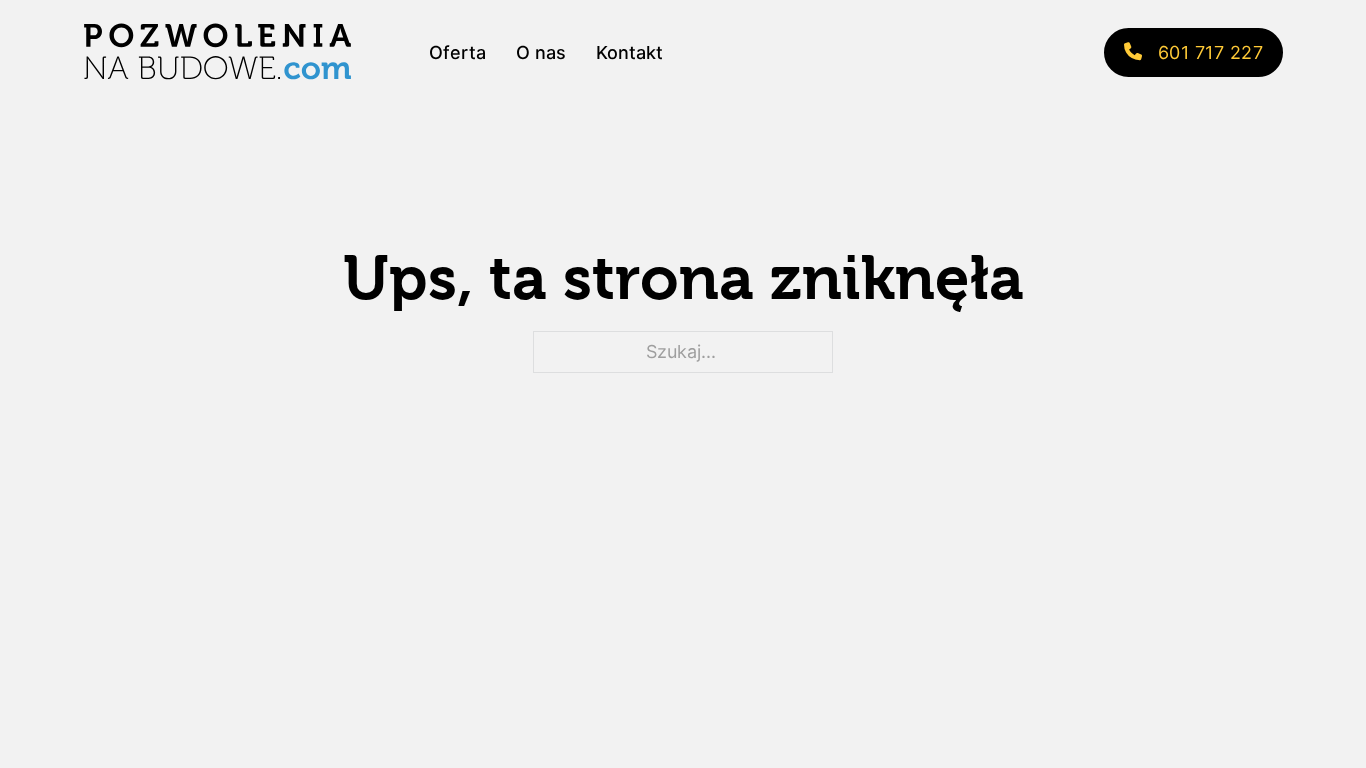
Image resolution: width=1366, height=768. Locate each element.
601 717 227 (1211, 52)
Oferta (457, 52)
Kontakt (629, 52)
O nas (541, 52)
